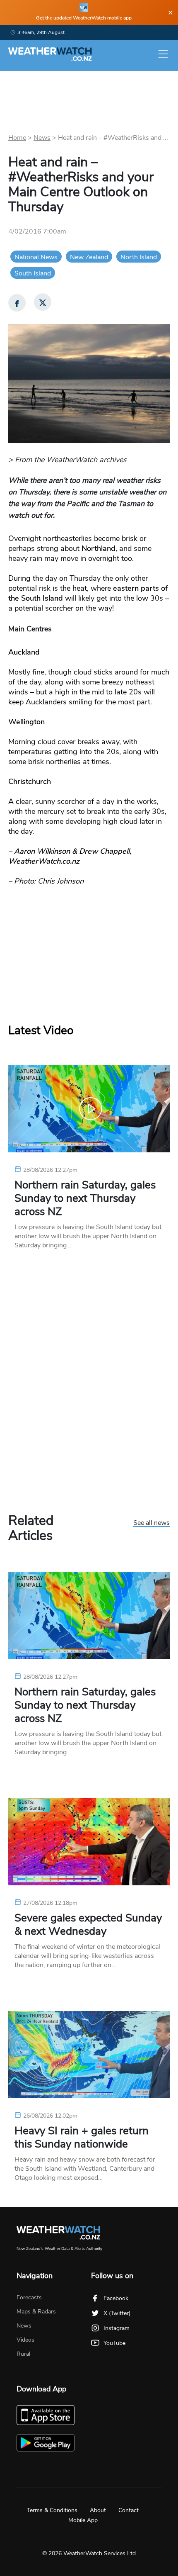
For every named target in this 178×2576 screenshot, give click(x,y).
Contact (129, 2510)
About (98, 2510)
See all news (152, 1523)
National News (36, 257)
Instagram (117, 2328)
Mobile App (83, 2520)
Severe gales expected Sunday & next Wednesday (88, 1925)
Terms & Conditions (52, 2510)
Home (17, 138)
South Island (33, 273)
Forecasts (29, 2297)
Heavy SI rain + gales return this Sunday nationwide (82, 2138)
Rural (23, 2354)
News (42, 138)
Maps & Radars (36, 2312)
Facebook (116, 2298)
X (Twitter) (117, 2313)
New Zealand (89, 257)
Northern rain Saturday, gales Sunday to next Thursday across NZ (85, 1198)
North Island (139, 257)
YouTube (114, 2343)
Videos (25, 2340)
